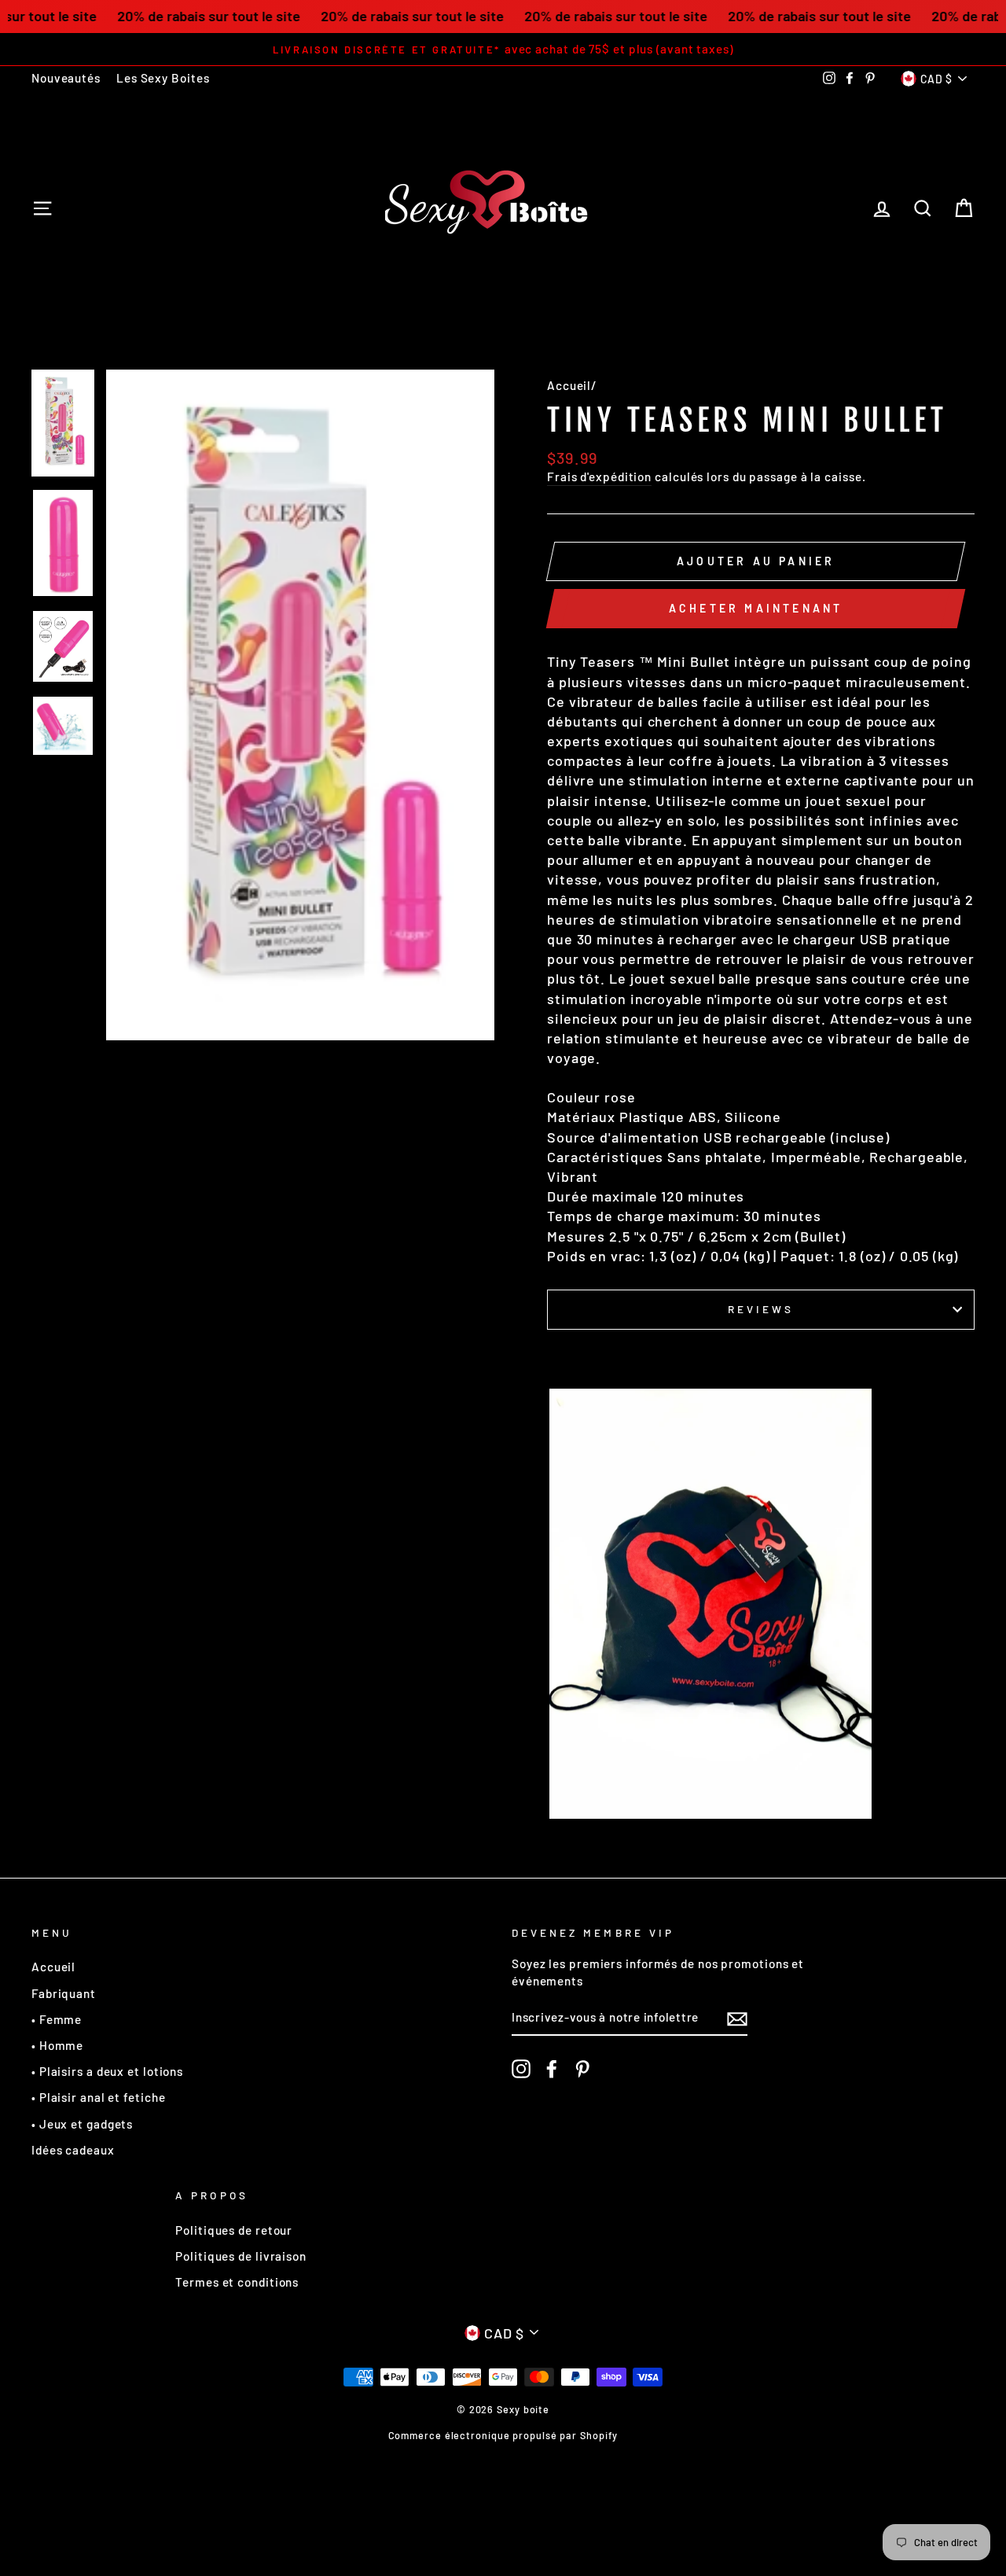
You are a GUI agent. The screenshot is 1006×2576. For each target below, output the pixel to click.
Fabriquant (64, 1993)
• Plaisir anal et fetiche (99, 2097)
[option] (503, 49)
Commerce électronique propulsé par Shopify (503, 2435)
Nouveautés (66, 78)
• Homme (57, 2045)
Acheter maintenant (756, 608)
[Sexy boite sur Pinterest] (582, 2069)
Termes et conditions (237, 2282)
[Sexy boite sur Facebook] (552, 2069)
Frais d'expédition (599, 477)
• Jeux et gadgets (82, 2124)
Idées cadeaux (73, 2150)
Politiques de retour (234, 2230)
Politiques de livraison (241, 2256)
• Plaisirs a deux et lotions (107, 2071)
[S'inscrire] (737, 2018)
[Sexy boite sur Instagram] (521, 2069)
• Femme (57, 2019)
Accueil (569, 385)
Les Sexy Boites (163, 78)
